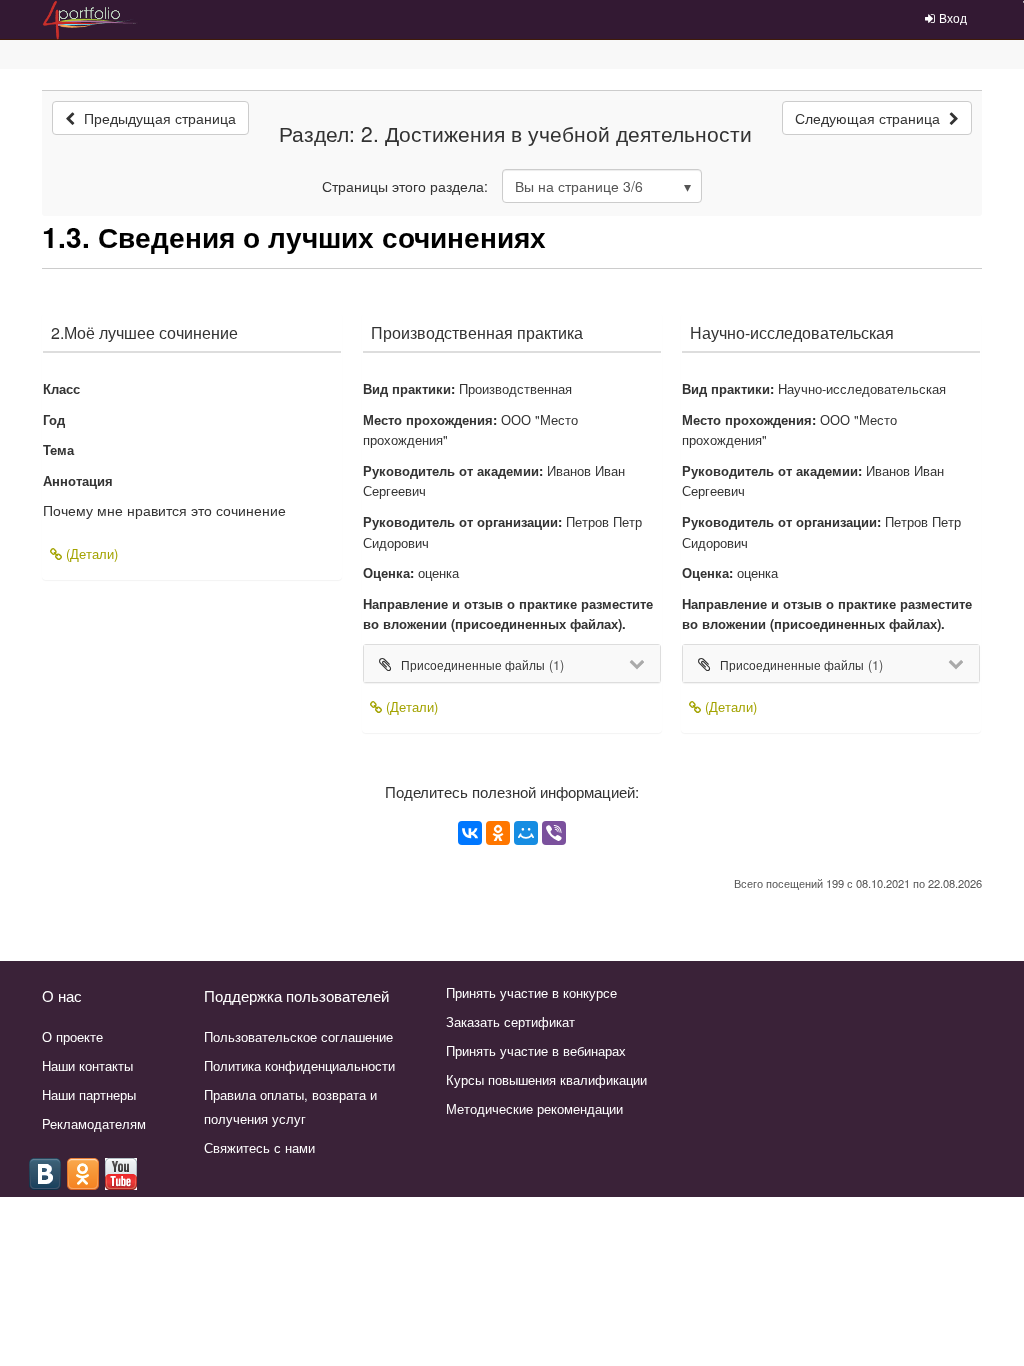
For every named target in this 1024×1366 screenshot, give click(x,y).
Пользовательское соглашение (298, 1036)
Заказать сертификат (510, 1021)
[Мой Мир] (526, 833)
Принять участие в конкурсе (531, 992)
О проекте (72, 1036)
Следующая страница (869, 118)
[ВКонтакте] (470, 833)
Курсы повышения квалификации (546, 1079)
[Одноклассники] (498, 833)
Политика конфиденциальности (299, 1065)
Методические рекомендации (534, 1108)
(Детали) (90, 553)
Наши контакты (87, 1065)
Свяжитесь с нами (259, 1147)
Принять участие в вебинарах (536, 1050)
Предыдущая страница (158, 118)
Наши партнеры (89, 1094)
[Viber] (554, 833)
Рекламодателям (94, 1123)
